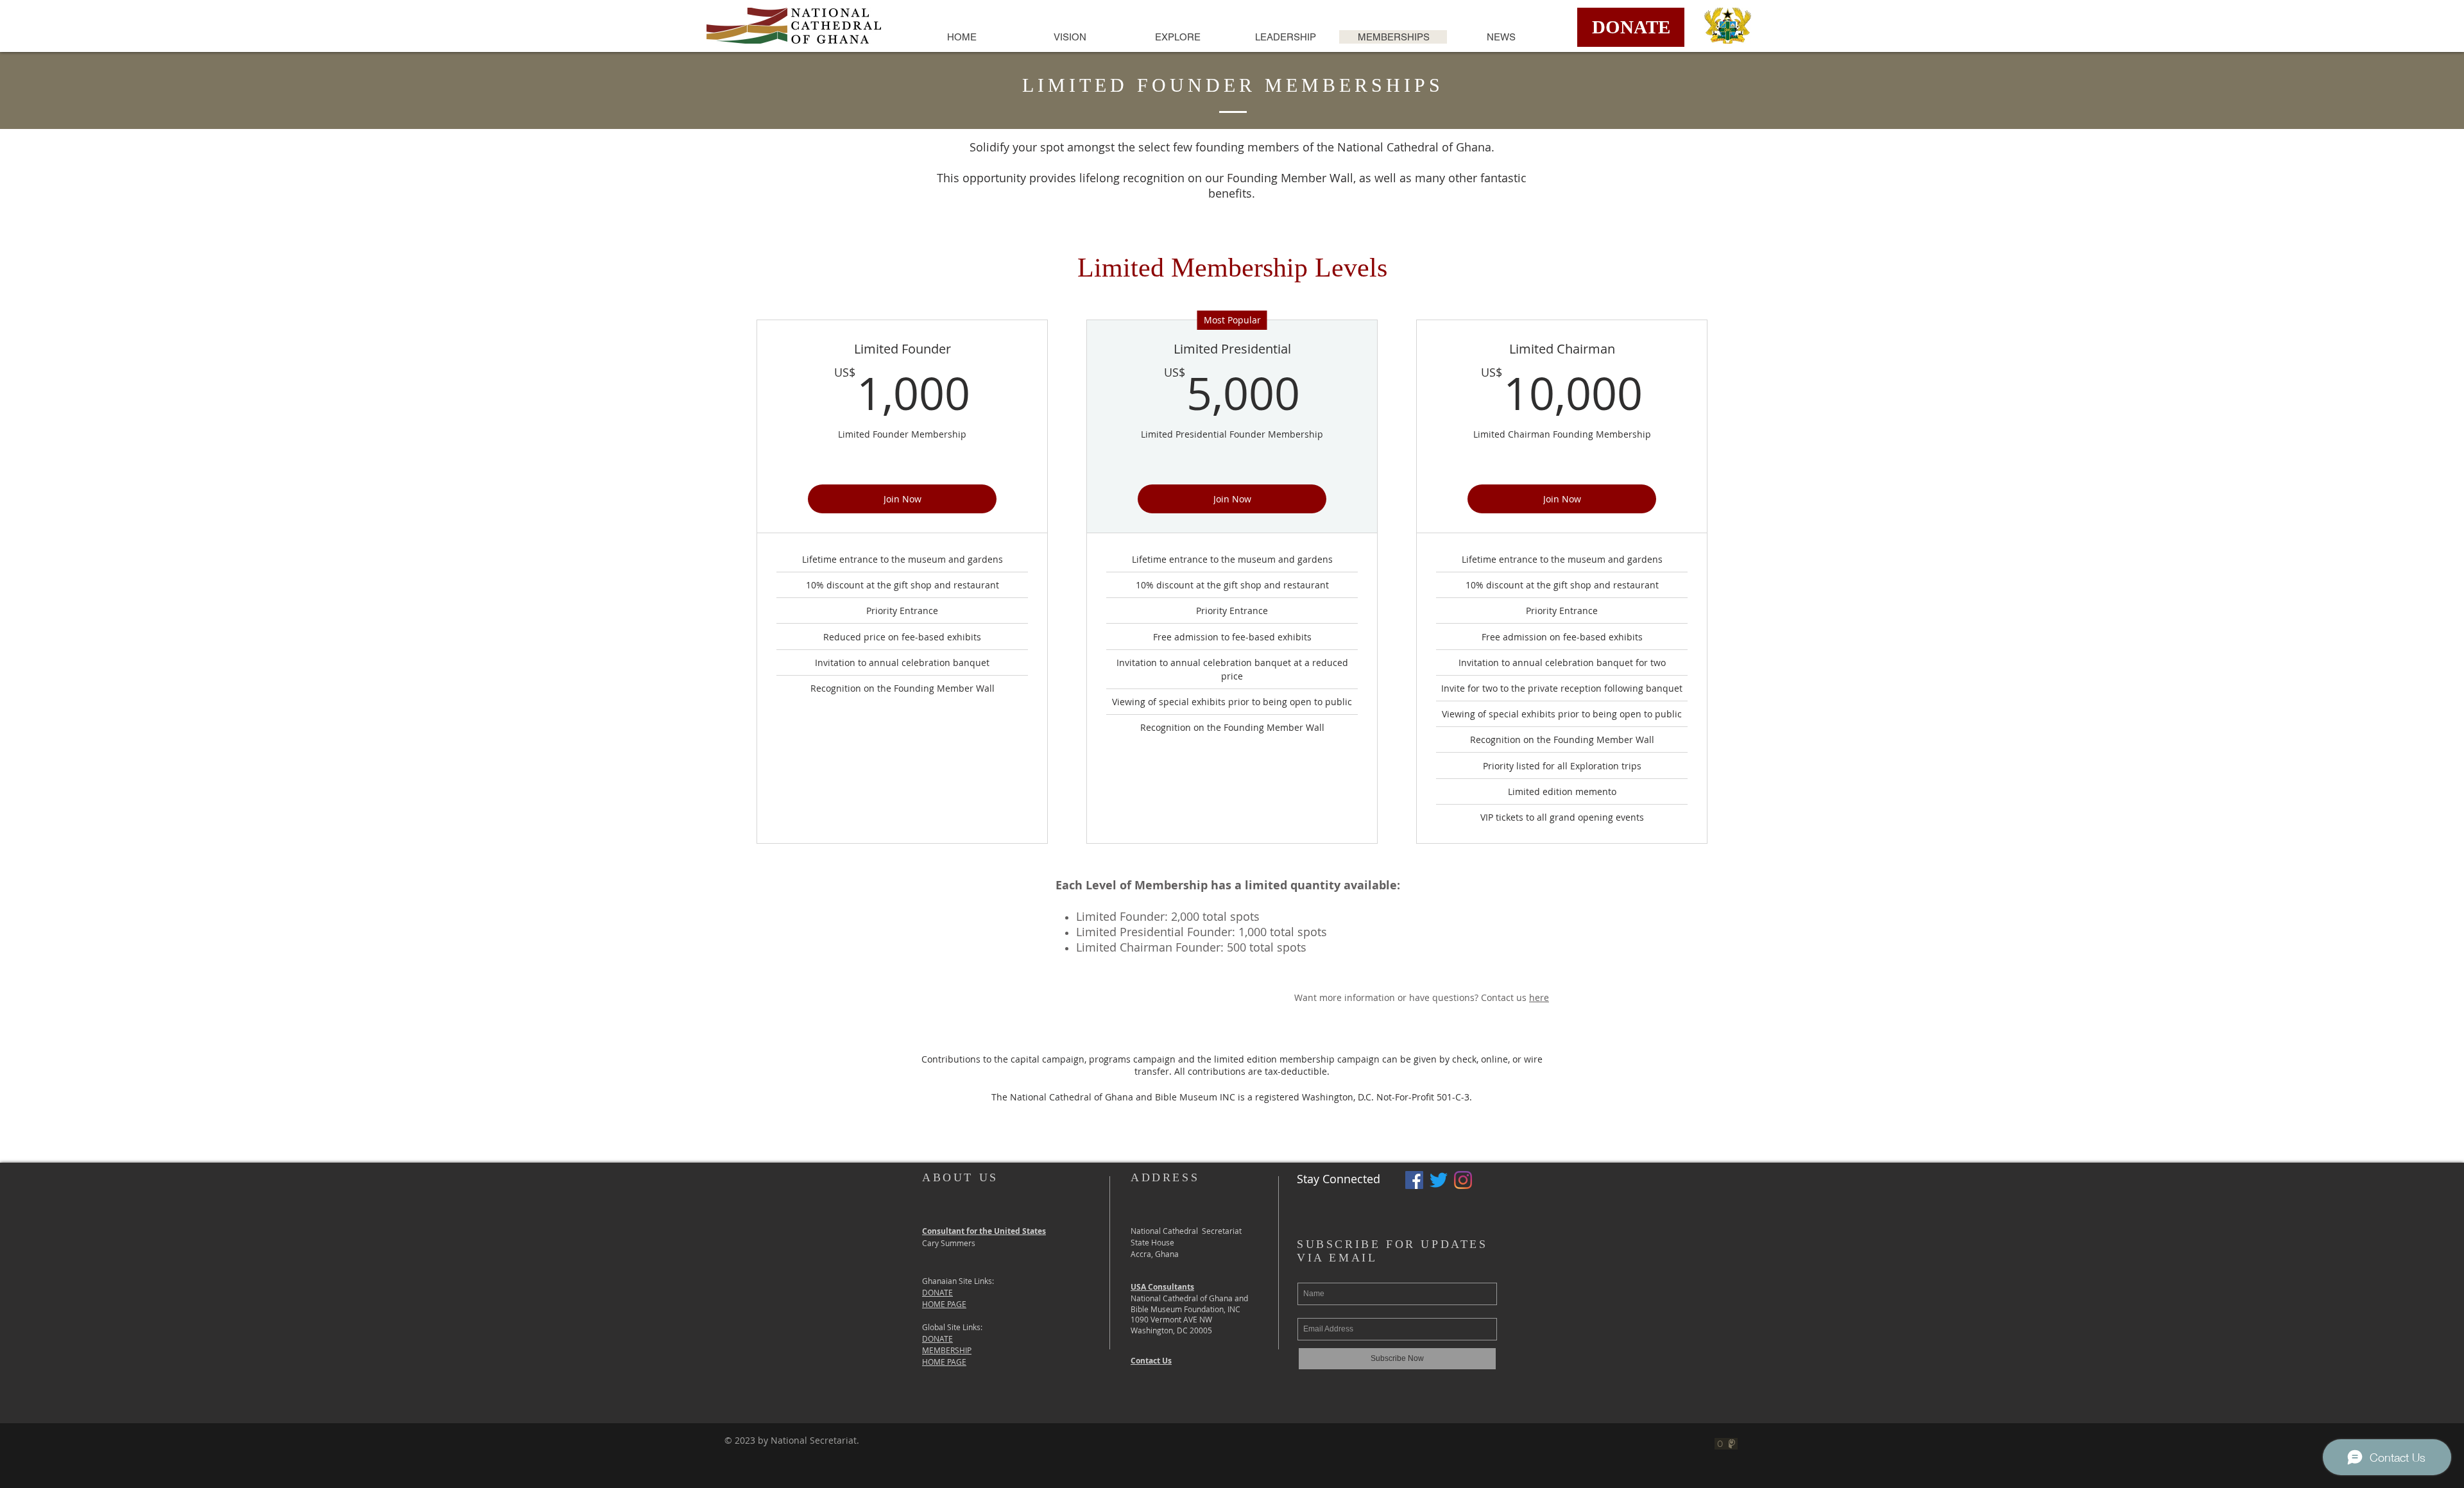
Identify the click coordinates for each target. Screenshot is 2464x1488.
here (1539, 997)
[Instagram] (1463, 1180)
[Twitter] (1439, 1180)
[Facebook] (1414, 1180)
